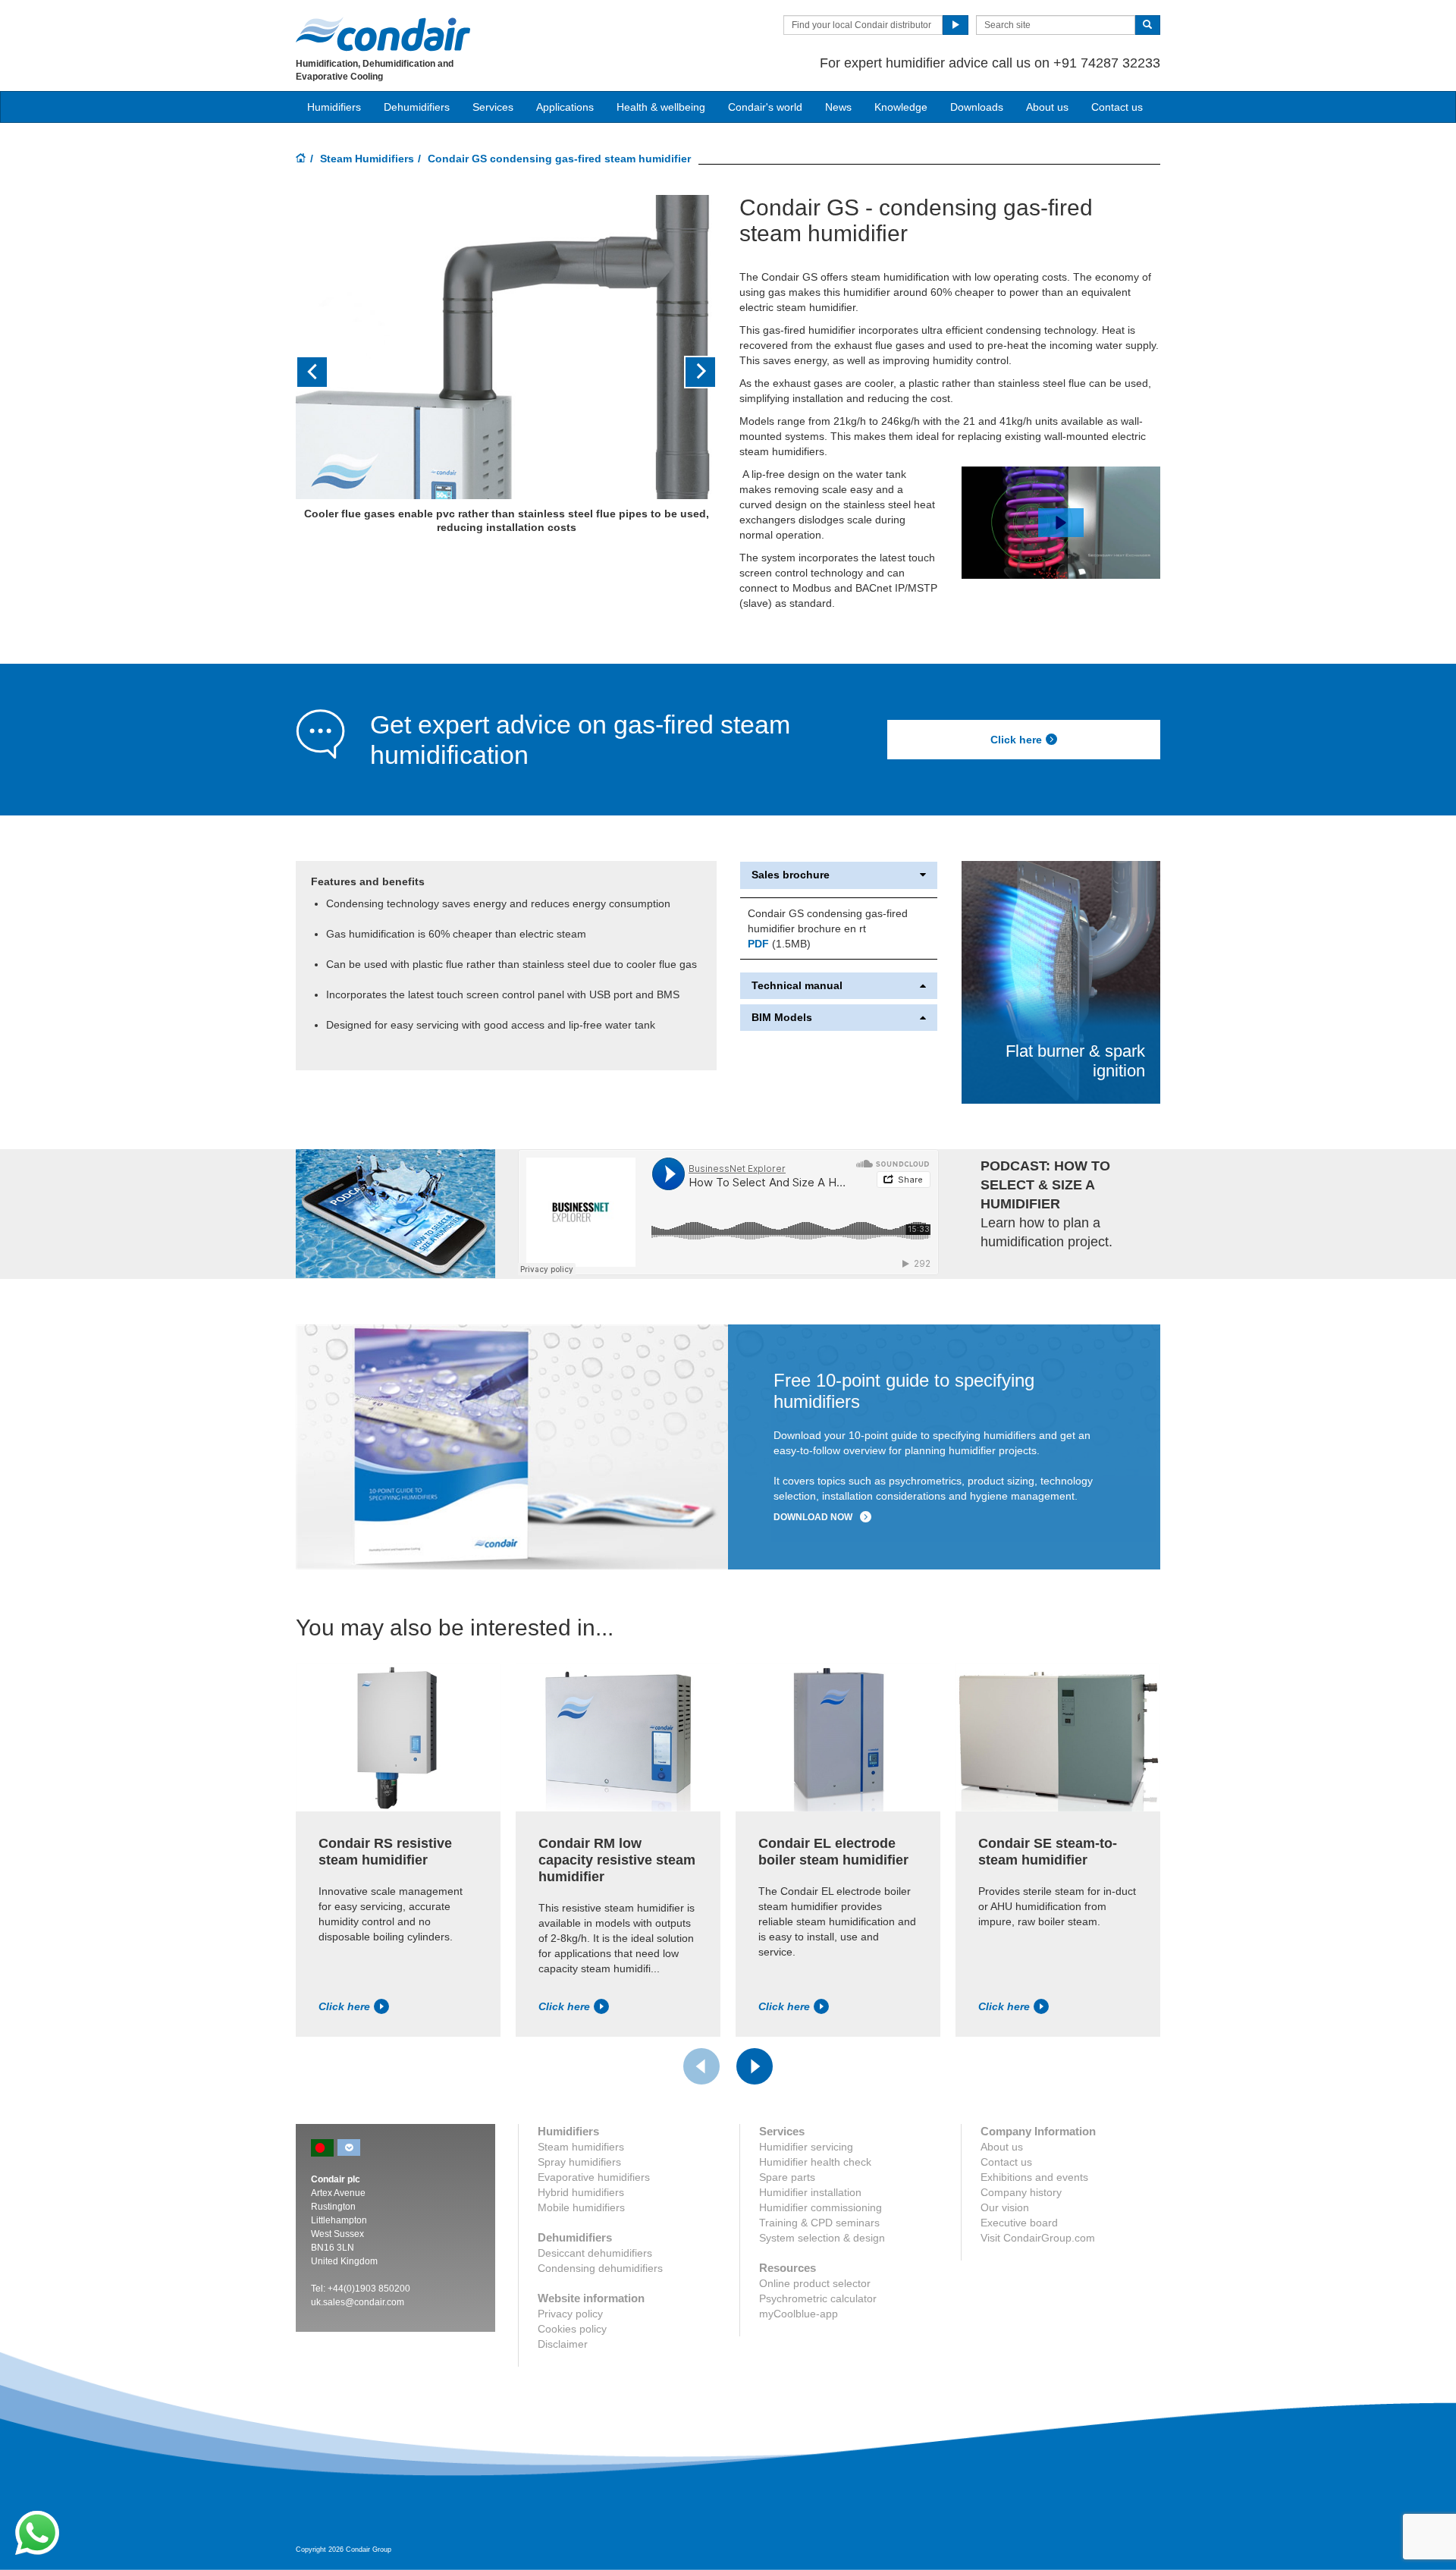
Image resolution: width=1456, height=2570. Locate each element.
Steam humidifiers (581, 2147)
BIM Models (782, 1018)
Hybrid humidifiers (581, 2192)
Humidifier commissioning (821, 2207)
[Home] (301, 159)
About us (1047, 107)
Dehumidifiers (417, 107)
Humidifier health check (815, 2162)
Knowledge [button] (901, 107)
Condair (383, 34)
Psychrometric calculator (818, 2298)
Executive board (1019, 2223)
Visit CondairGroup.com (1038, 2238)
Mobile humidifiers (581, 2207)
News (838, 107)
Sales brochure (791, 875)
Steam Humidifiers (367, 159)
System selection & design (822, 2238)
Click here (1016, 740)
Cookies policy (572, 2329)
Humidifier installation (810, 2192)
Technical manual (797, 986)
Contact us (1117, 107)
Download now (813, 1517)
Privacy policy (570, 2314)
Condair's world (765, 107)
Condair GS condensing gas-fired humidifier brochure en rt (828, 921)
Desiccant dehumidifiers (595, 2253)
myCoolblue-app (799, 2314)
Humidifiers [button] (334, 107)
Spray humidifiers (579, 2162)
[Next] (755, 2066)
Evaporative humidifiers (594, 2177)
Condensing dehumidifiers (600, 2268)
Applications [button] (565, 107)
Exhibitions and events (1034, 2177)
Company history (1021, 2192)
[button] (327, 372)
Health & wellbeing (661, 107)
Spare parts (787, 2177)
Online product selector (815, 2283)
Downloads (977, 107)
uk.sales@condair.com (358, 2302)
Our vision (1005, 2207)
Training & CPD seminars (819, 2223)
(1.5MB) (779, 944)
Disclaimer (563, 2344)
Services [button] (493, 107)
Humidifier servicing (806, 2147)
